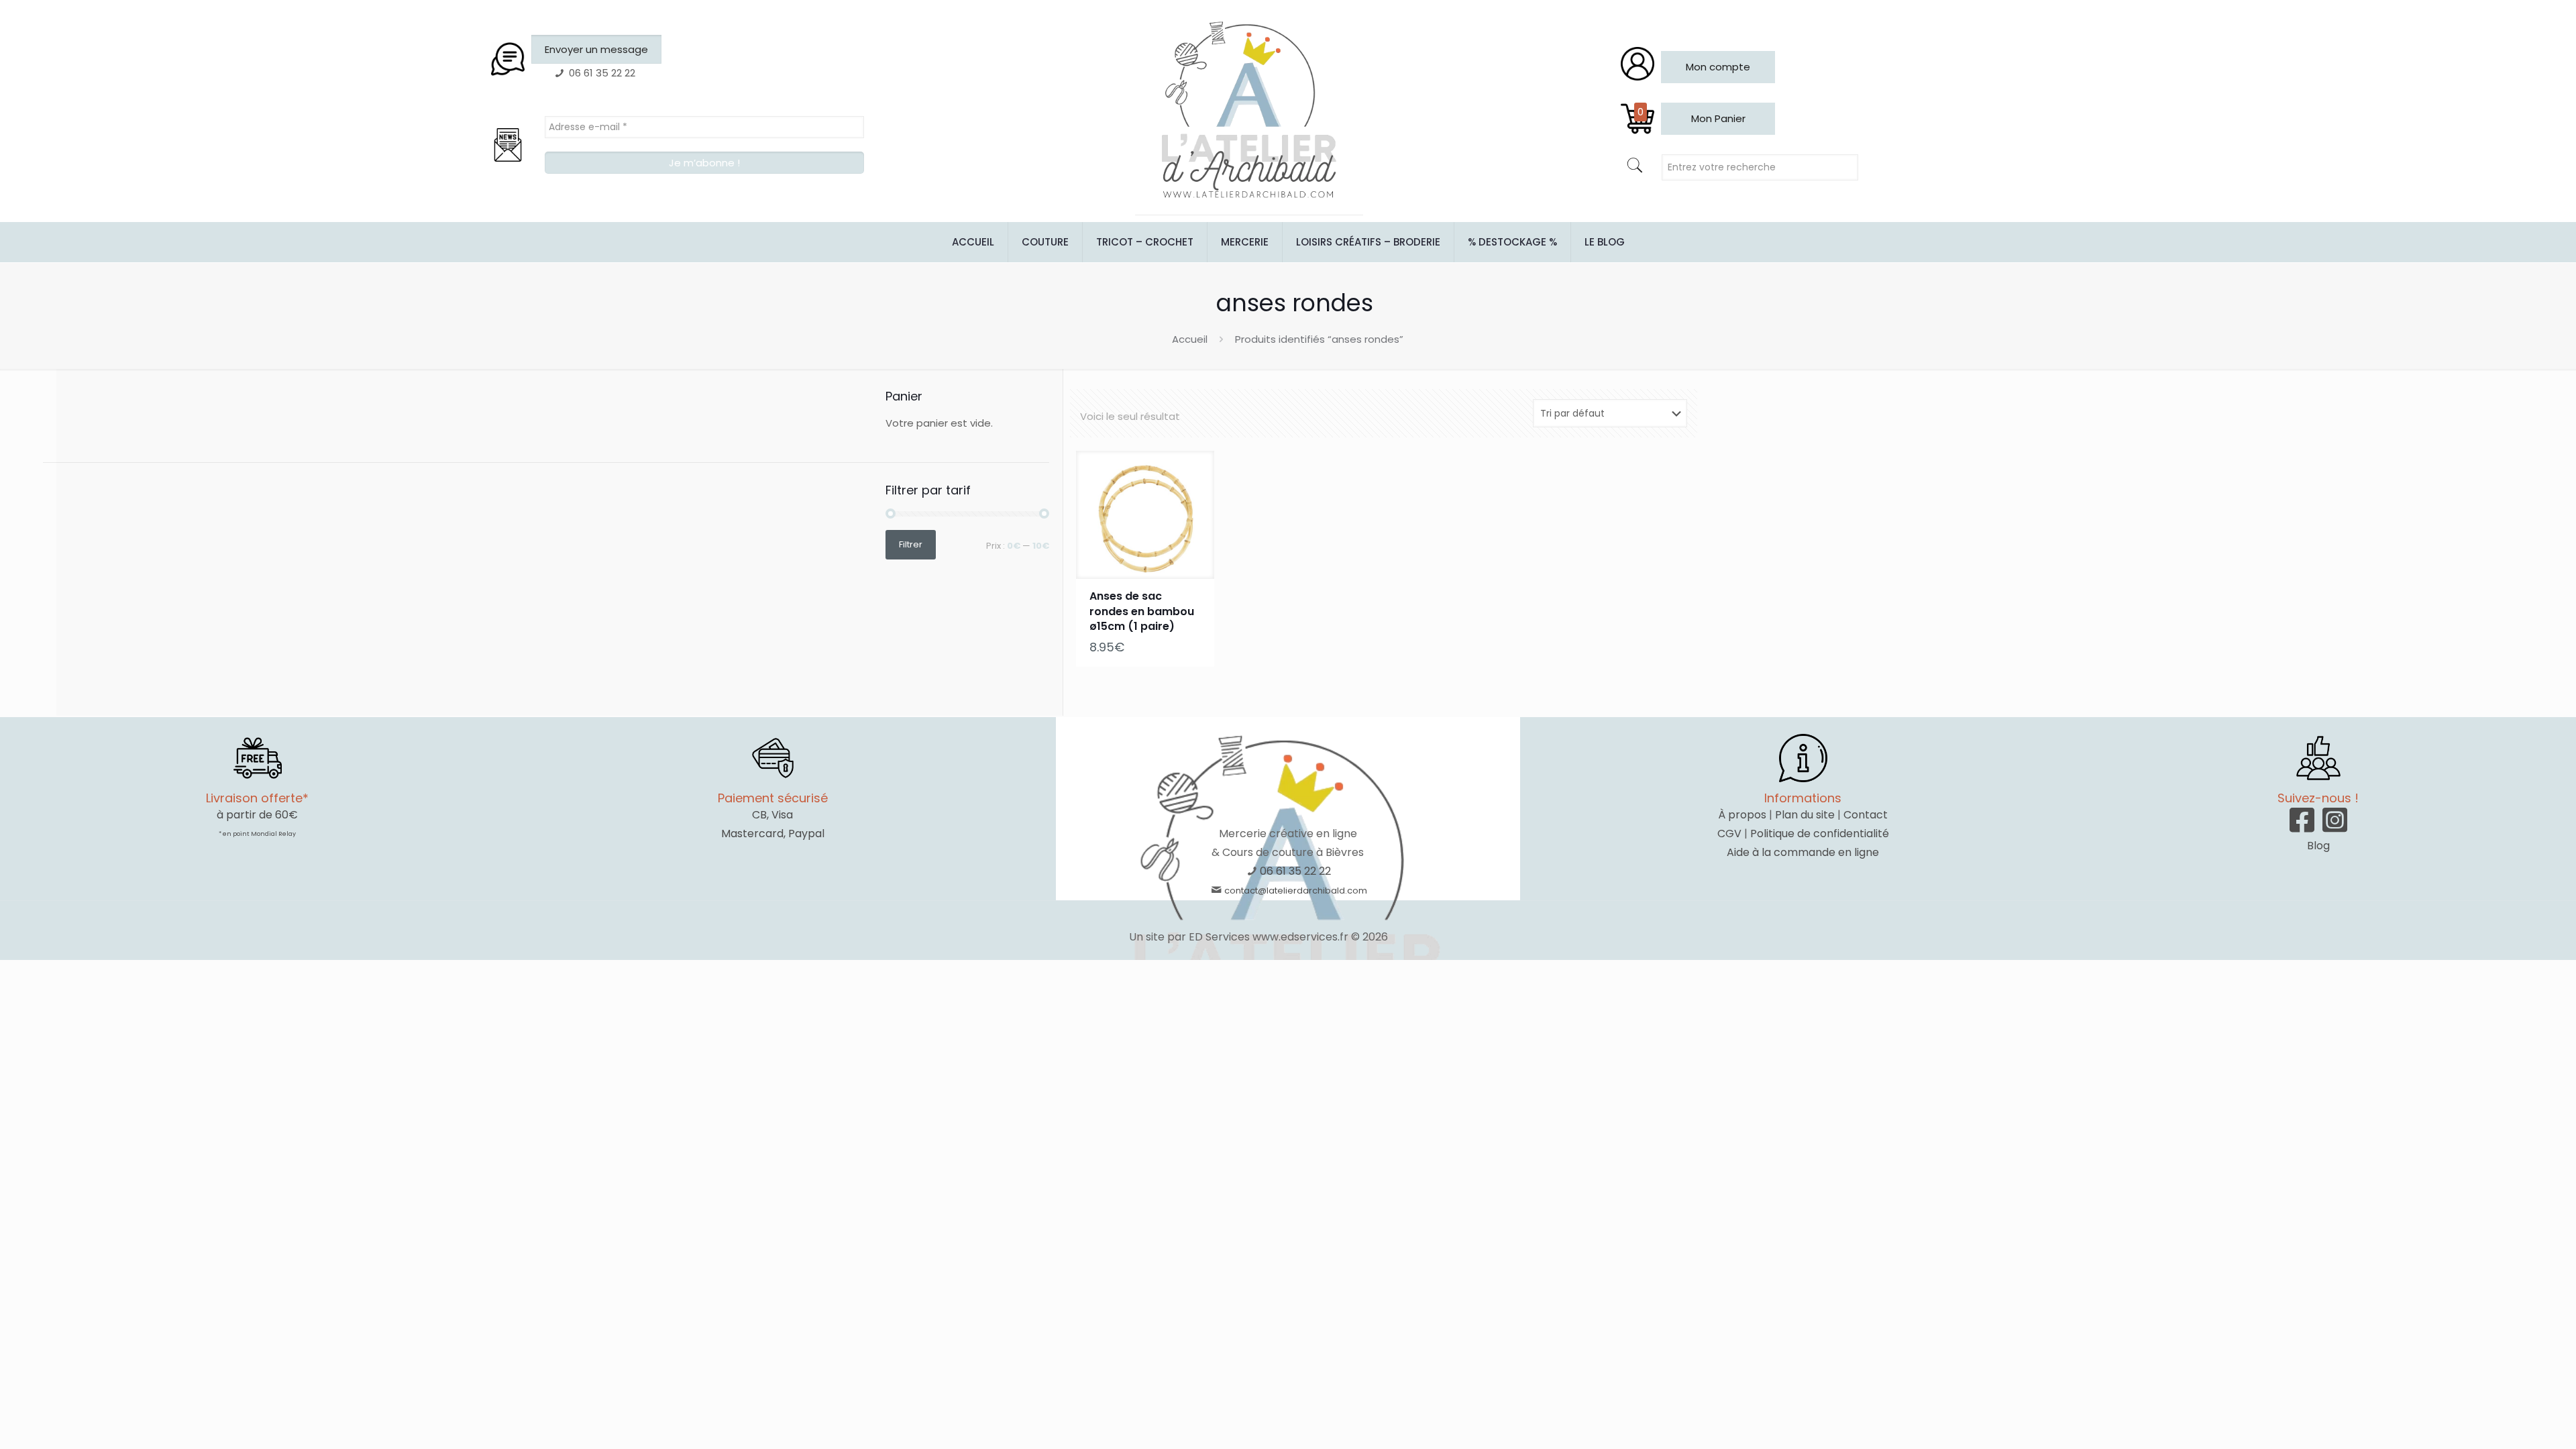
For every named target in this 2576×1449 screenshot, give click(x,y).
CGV (1729, 834)
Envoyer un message (596, 49)
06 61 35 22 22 (1295, 871)
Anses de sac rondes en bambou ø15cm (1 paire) (1142, 611)
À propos (1742, 815)
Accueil (1190, 339)
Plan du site (1805, 815)
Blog (2318, 846)
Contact (1866, 815)
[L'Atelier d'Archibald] (1249, 111)
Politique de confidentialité (1820, 834)
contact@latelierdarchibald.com (1296, 891)
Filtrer (911, 544)
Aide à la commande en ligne (1803, 852)
